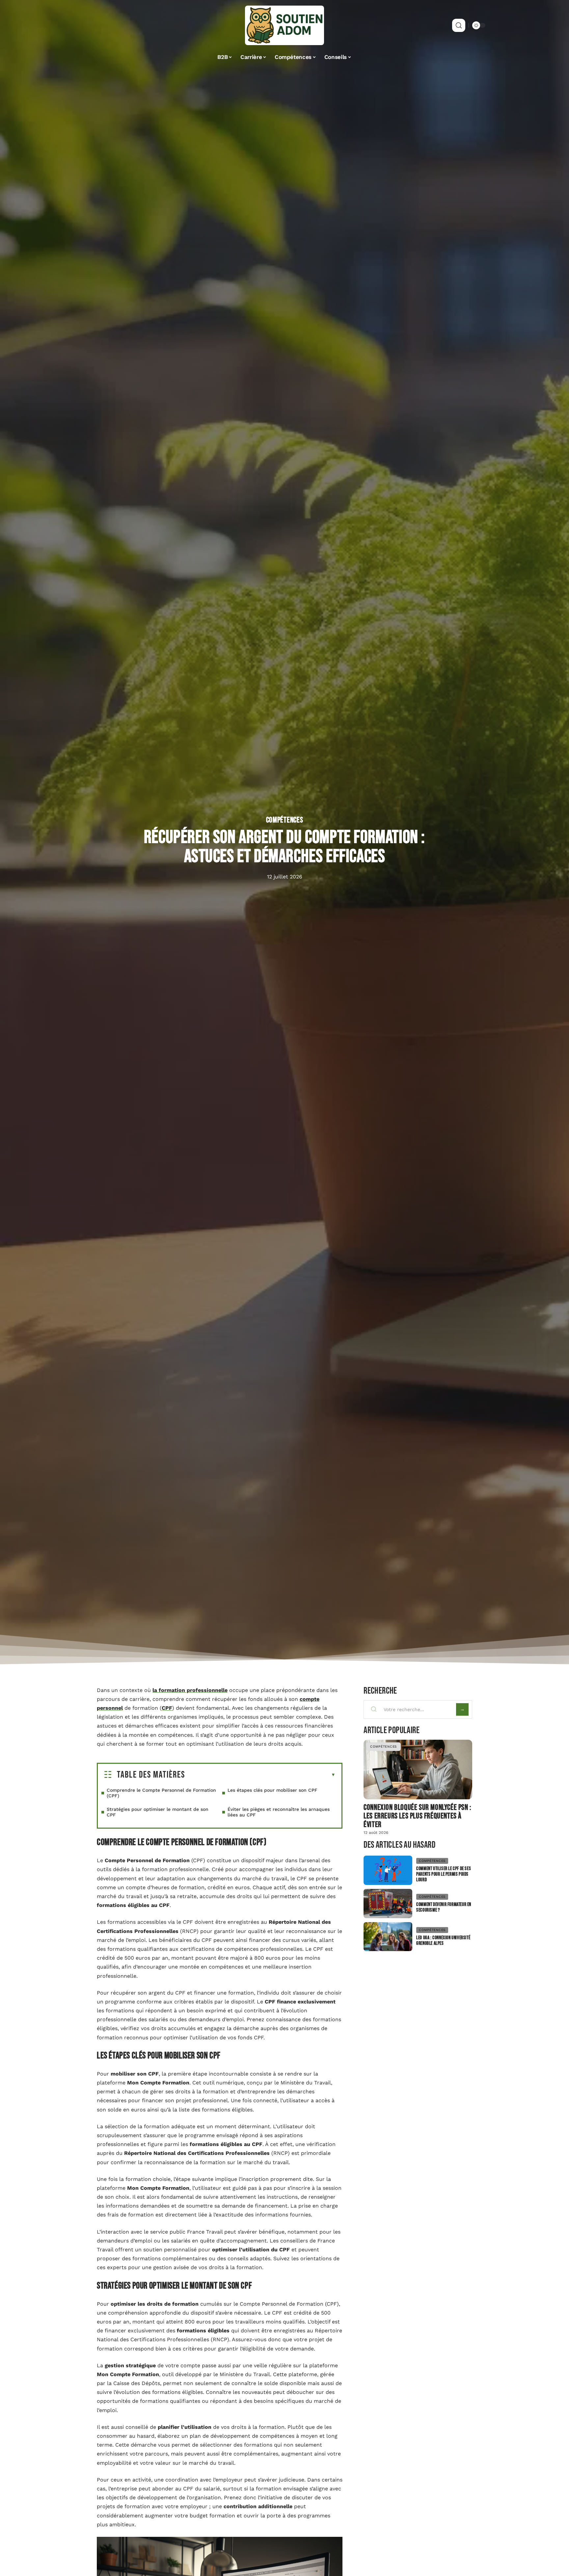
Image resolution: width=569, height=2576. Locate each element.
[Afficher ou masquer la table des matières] (260, 1775)
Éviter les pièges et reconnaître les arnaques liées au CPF (279, 1812)
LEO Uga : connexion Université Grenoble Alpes (443, 1941)
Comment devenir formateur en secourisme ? (444, 1907)
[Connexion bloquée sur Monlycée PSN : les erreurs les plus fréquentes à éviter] (418, 1770)
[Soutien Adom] (284, 25)
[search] (459, 25)
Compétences (285, 820)
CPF (167, 1708)
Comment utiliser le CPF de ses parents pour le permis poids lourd (444, 1874)
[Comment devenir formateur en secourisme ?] (388, 1904)
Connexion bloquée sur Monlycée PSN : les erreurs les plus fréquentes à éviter (418, 1816)
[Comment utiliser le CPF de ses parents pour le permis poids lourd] (388, 1870)
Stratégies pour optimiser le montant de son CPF (158, 1812)
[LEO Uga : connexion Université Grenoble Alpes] (388, 1937)
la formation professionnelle (190, 1690)
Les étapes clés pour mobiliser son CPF (272, 1790)
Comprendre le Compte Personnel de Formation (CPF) (161, 1793)
